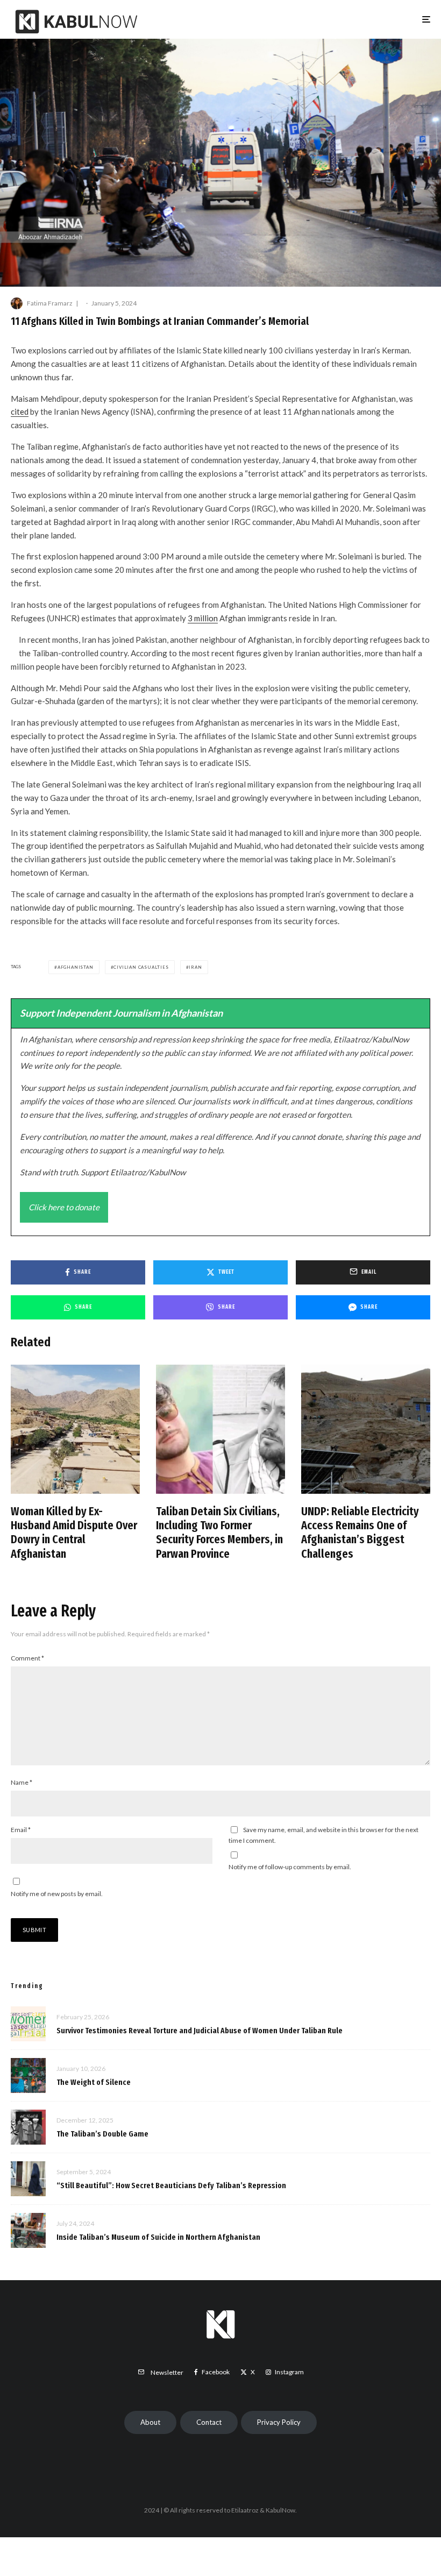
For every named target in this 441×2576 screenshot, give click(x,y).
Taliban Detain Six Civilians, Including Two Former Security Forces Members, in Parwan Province (219, 1533)
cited (20, 411)
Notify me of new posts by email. (57, 1894)
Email (21, 1830)
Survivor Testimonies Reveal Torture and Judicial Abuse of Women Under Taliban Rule (200, 2031)
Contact (209, 2422)
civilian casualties (141, 967)
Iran (195, 967)
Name (22, 1782)
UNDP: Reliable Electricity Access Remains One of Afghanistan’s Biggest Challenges (360, 1533)
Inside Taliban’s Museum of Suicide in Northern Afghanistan (158, 2237)
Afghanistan (76, 967)
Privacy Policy (279, 2422)
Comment (27, 1658)
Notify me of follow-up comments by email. (290, 1867)
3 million (203, 618)
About (150, 2422)
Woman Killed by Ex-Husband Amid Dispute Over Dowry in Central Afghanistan (74, 1533)
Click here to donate (64, 1207)
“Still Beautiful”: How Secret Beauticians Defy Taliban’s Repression (171, 2185)
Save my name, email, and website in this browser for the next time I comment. (323, 1835)
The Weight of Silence (94, 2082)
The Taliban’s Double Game (102, 2134)
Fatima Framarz (50, 303)
